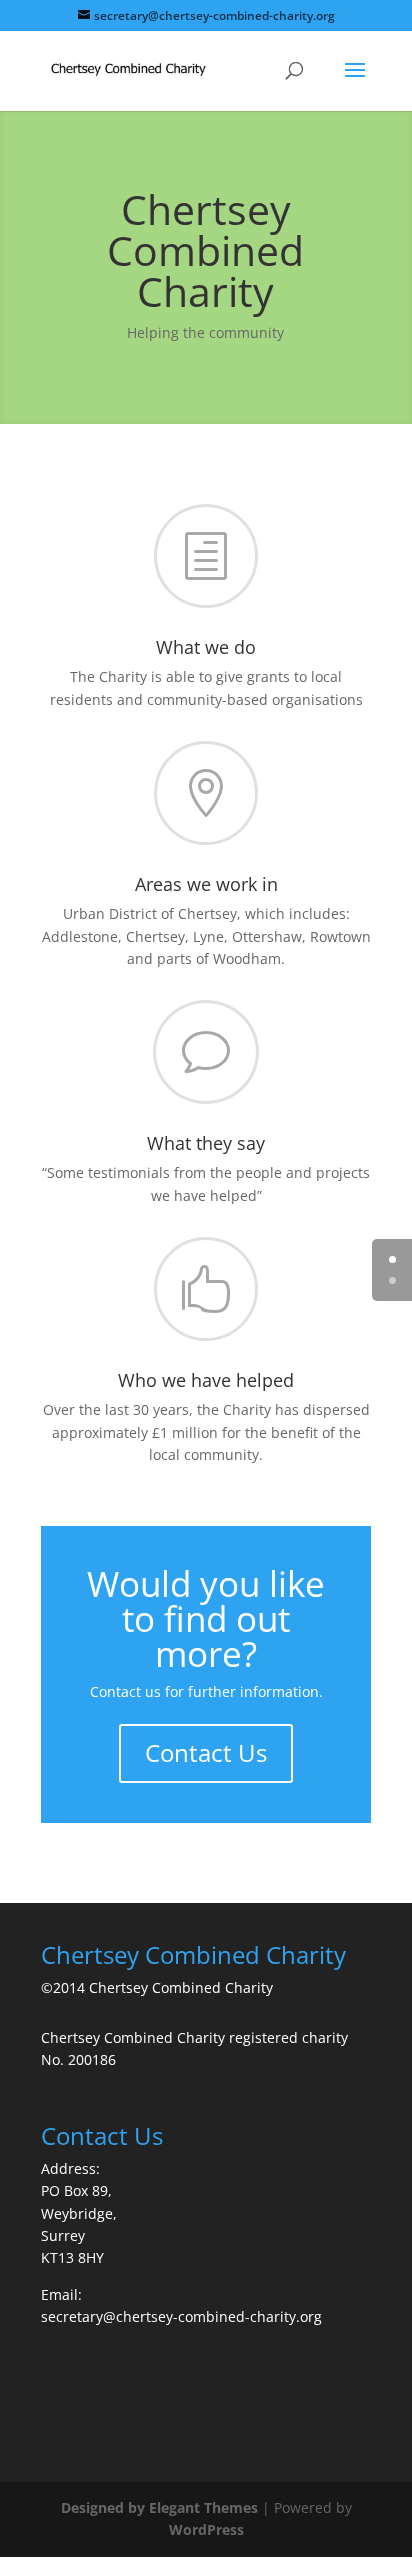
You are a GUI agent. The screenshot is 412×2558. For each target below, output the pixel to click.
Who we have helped (206, 1380)
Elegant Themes (203, 2507)
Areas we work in (206, 884)
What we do (206, 647)
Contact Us (206, 1752)
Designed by (105, 2507)
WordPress (206, 2529)
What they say (206, 1143)
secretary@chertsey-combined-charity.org (181, 2316)
